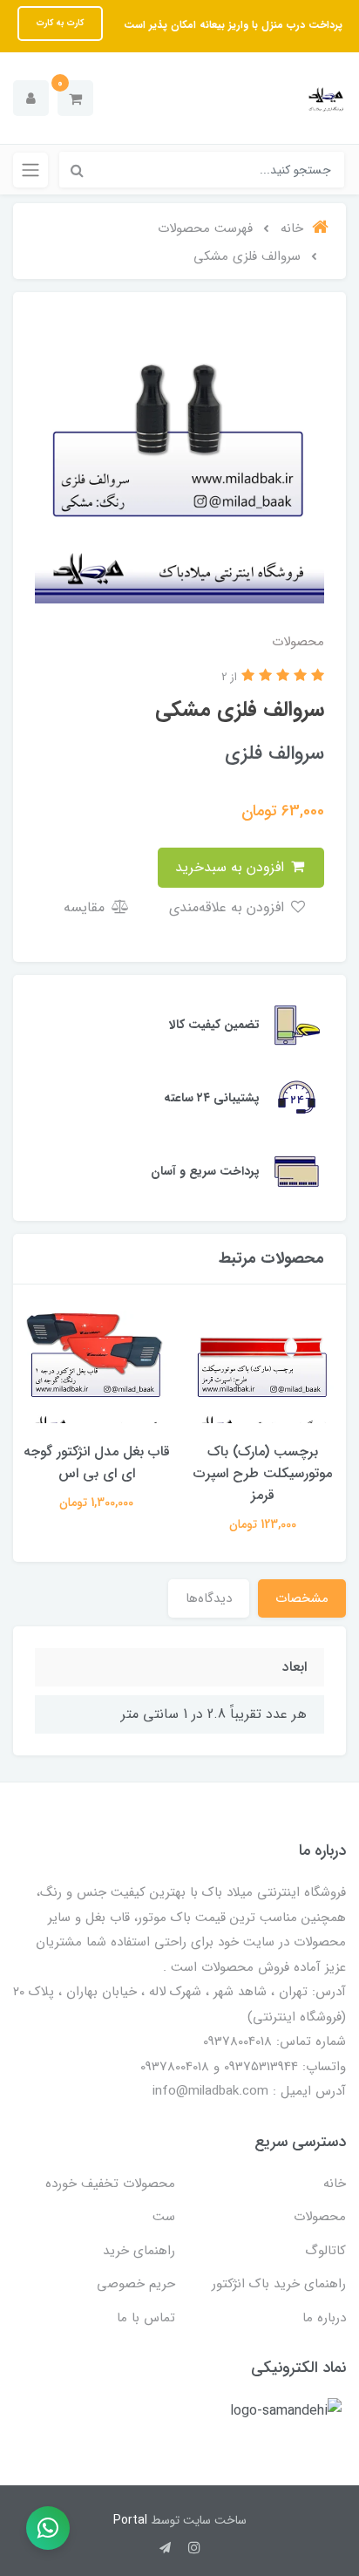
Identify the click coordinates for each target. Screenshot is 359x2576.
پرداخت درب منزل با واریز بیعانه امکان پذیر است (231, 25)
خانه (335, 2184)
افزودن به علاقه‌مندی (229, 907)
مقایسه (86, 907)
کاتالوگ (325, 2251)
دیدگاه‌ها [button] (209, 1598)
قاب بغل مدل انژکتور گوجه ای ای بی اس (97, 1462)
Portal (130, 2520)
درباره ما (324, 2318)
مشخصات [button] (302, 1598)
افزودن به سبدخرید (232, 867)
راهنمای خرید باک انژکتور (279, 2284)
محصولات (320, 2217)
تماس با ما (146, 2318)
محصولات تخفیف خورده (110, 2184)
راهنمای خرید (139, 2251)
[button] (75, 98)
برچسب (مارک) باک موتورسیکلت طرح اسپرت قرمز (263, 1473)
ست (164, 2217)
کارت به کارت (60, 23)
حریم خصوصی (136, 2284)
